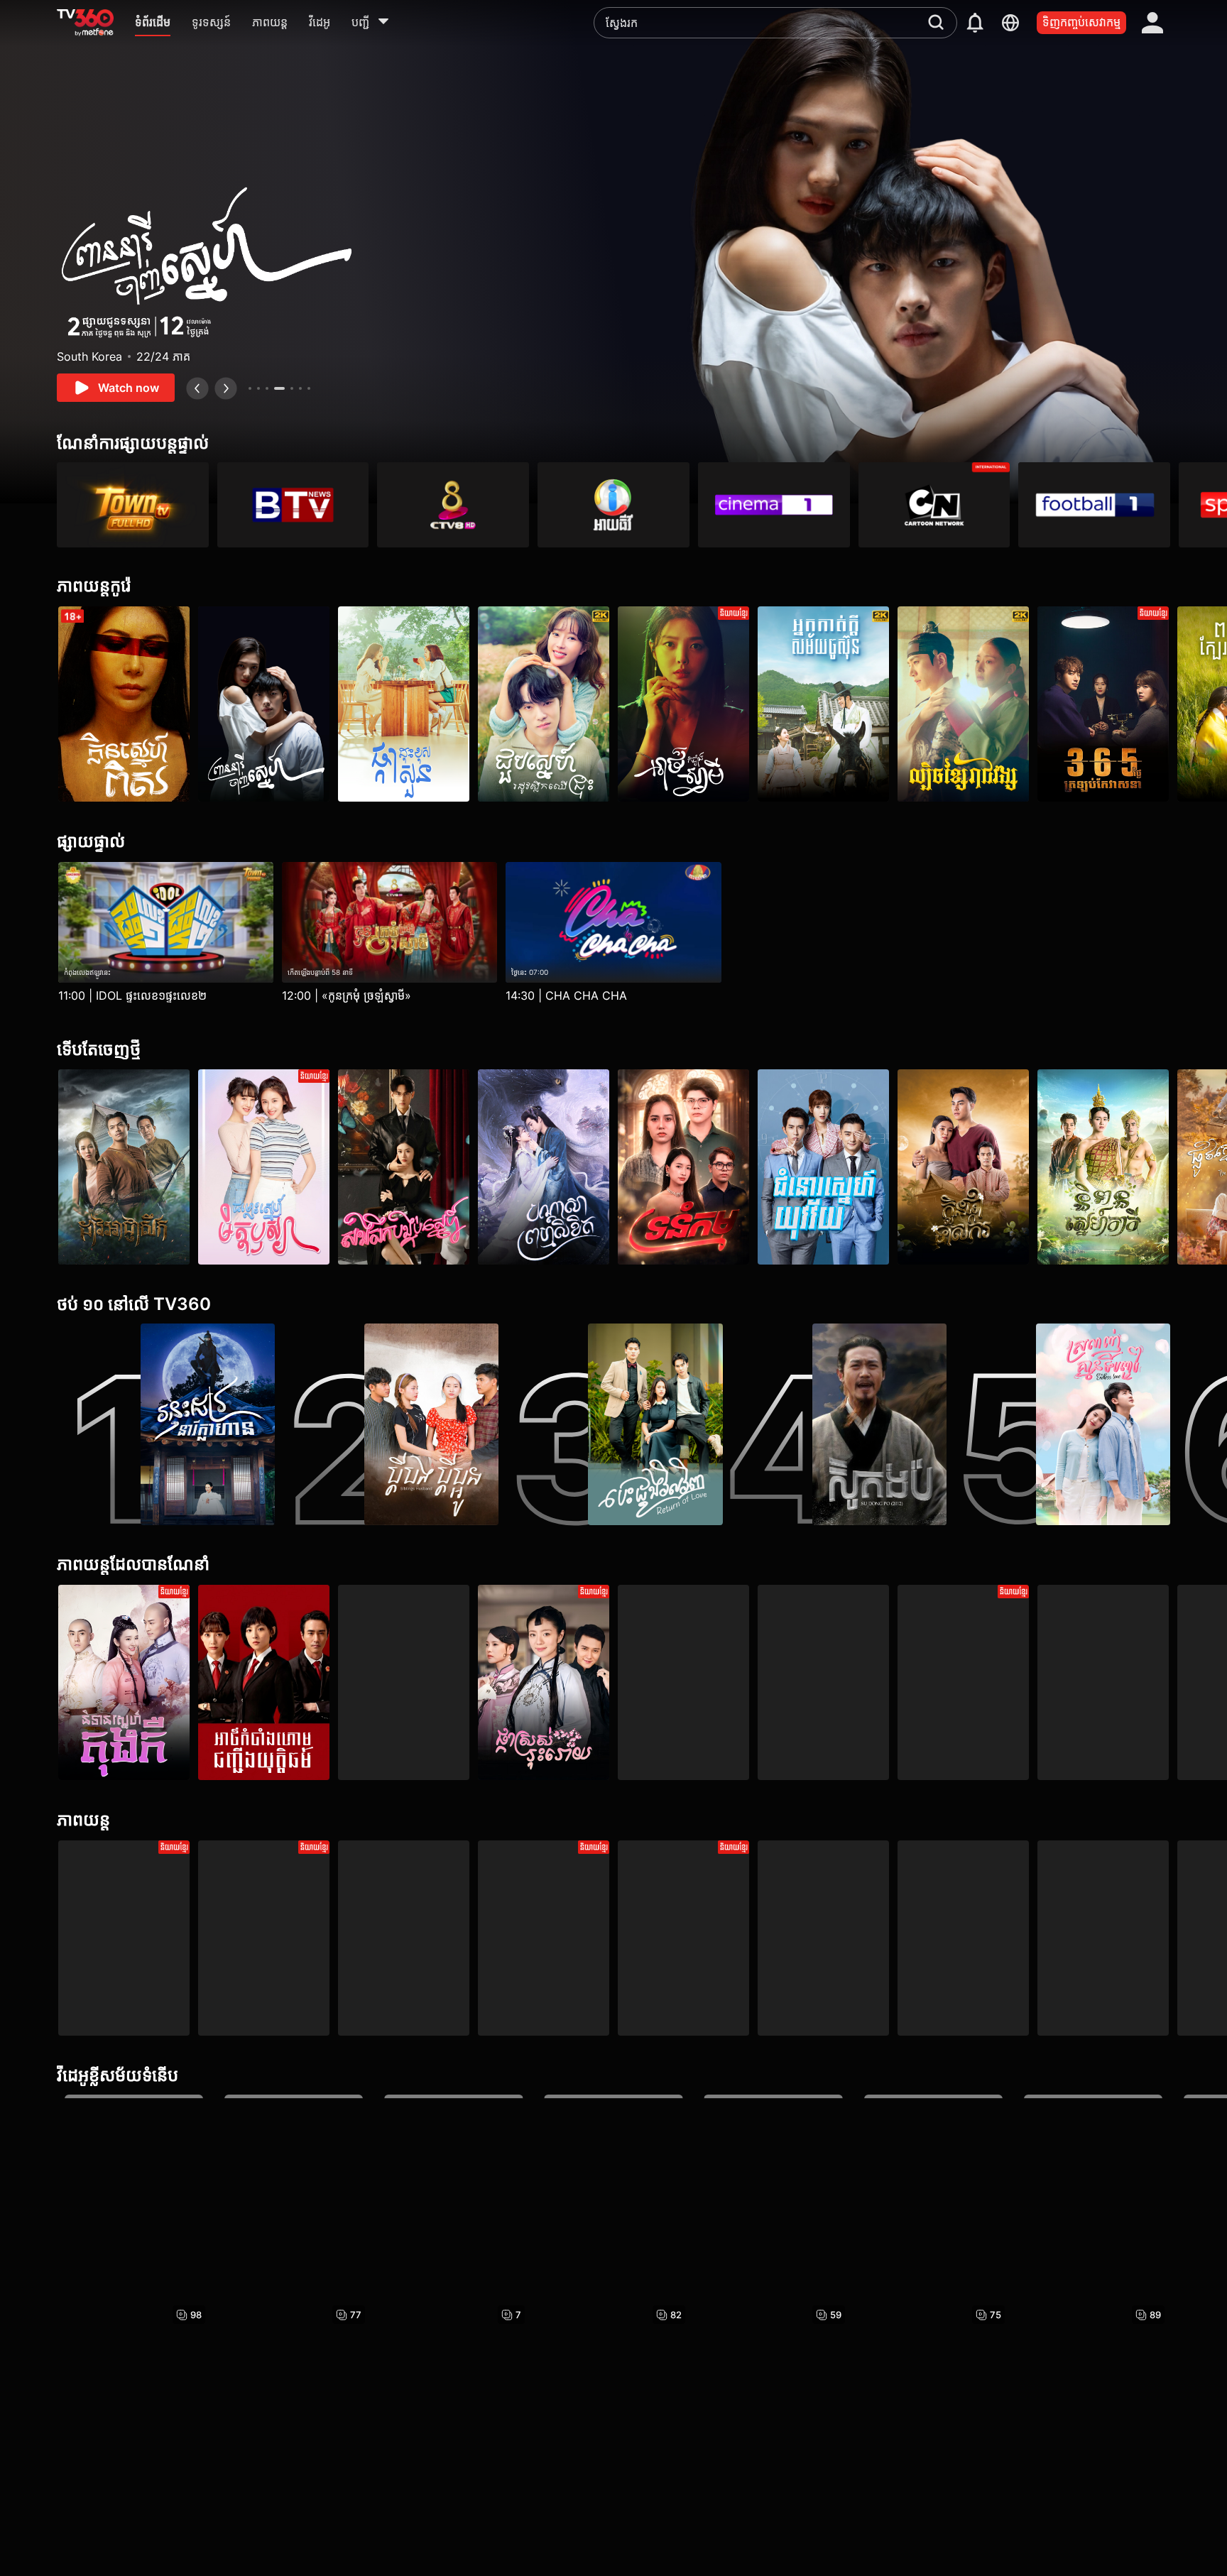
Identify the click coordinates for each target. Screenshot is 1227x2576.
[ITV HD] (613, 505)
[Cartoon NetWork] (934, 505)
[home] (85, 23)
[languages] (1010, 23)
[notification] (975, 23)
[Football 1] (1094, 505)
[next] (226, 388)
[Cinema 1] (774, 505)
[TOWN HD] (133, 505)
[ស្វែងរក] (936, 22)
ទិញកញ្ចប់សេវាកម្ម (1081, 22)
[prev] (197, 388)
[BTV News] (293, 505)
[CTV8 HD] (453, 505)
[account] (1152, 23)
